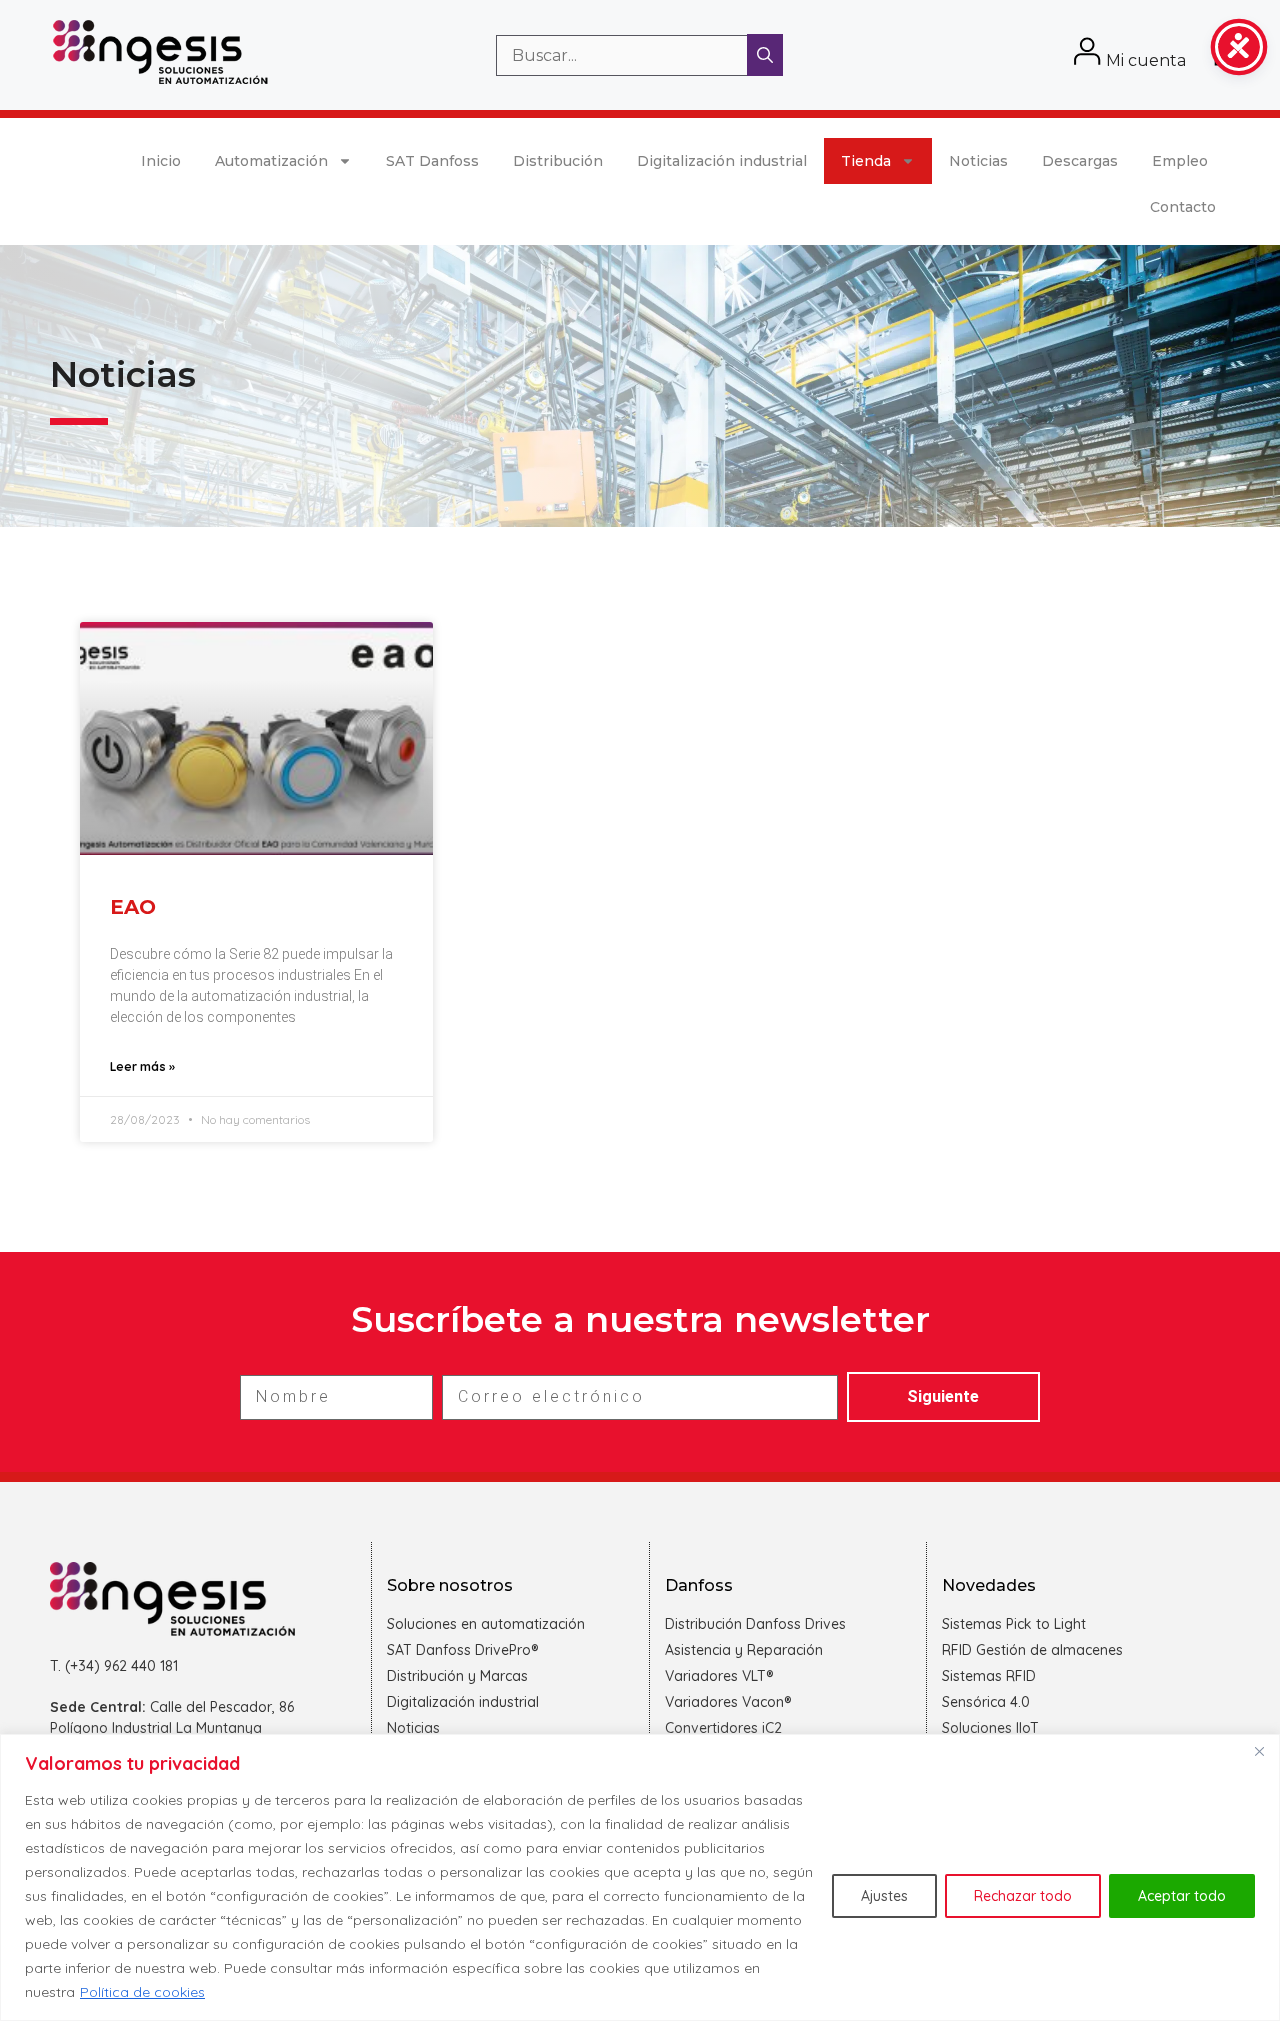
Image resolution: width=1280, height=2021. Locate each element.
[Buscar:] (624, 55)
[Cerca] (1259, 1751)
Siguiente (943, 1396)
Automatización (271, 161)
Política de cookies (142, 1992)
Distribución (558, 161)
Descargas (1080, 161)
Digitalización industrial (722, 161)
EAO (133, 907)
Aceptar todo (1182, 1896)
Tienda (866, 161)
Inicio (161, 161)
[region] (640, 1877)
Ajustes (884, 1896)
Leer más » (142, 1066)
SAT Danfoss (432, 161)
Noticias (978, 161)
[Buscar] (765, 55)
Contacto (1183, 207)
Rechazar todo (1023, 1896)
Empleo (1180, 161)
